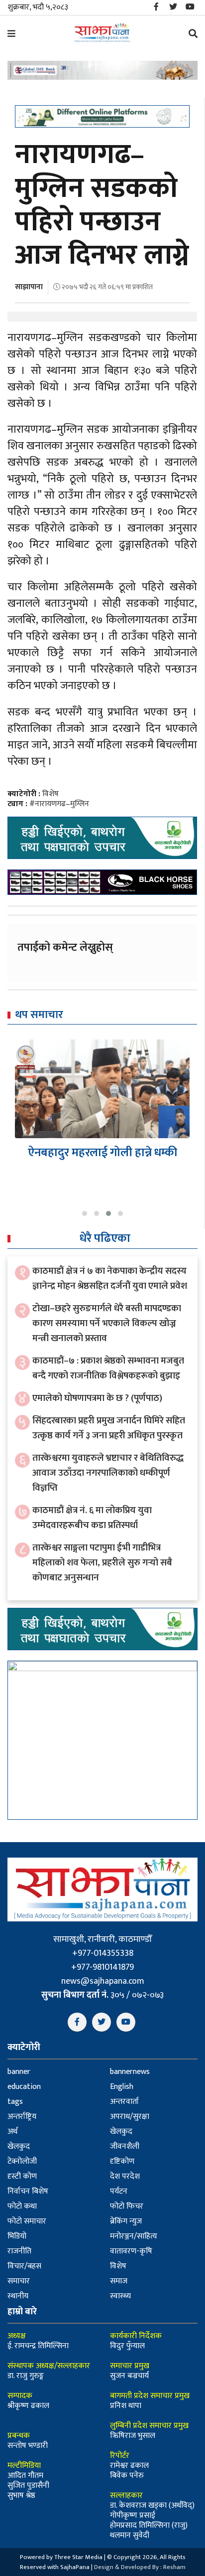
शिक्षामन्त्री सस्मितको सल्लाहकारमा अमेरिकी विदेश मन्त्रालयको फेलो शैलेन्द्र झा (102, 1167)
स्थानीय (18, 2296)
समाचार (19, 2281)
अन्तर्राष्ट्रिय (22, 2117)
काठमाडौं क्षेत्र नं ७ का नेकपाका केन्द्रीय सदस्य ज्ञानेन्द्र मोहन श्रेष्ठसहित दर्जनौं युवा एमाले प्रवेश (110, 1279)
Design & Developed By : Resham (140, 2567)
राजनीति (19, 2251)
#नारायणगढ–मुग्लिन (59, 804)
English (122, 2087)
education (24, 2087)
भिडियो (17, 2236)
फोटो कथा (22, 2206)
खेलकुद (121, 2132)
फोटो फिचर (127, 2206)
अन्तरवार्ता (124, 2102)
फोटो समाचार (27, 2221)
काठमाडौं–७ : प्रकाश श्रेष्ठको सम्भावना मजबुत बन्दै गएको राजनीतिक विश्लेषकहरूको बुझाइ (108, 1368)
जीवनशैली (125, 2147)
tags (15, 2102)
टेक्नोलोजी (22, 2161)
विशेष (51, 794)
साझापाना (29, 287)
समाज (119, 2281)
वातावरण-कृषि (131, 2251)
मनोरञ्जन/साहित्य (134, 2236)
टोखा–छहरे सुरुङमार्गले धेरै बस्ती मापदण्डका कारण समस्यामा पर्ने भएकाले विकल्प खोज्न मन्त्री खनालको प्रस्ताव (107, 1323)
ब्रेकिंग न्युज (126, 2221)
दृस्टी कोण (22, 2176)
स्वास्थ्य (120, 2296)
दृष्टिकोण (122, 2161)
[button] (85, 1213)
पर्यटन (119, 2191)
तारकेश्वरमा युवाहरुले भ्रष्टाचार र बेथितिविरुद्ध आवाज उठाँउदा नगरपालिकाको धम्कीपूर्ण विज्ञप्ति (108, 1473)
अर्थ (12, 2132)
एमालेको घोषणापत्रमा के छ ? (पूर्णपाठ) (97, 1398)
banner (19, 2072)
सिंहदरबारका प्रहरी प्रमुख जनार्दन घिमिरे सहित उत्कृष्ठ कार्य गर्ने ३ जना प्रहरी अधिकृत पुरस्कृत (109, 1428)
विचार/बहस (24, 2266)
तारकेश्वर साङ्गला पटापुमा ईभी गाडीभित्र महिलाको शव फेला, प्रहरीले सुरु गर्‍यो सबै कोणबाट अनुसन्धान (102, 1563)
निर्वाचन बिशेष (28, 2191)
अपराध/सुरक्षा (130, 2117)
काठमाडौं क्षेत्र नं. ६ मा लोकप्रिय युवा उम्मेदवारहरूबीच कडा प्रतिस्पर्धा (92, 1518)
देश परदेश (125, 2176)
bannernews (130, 2072)
